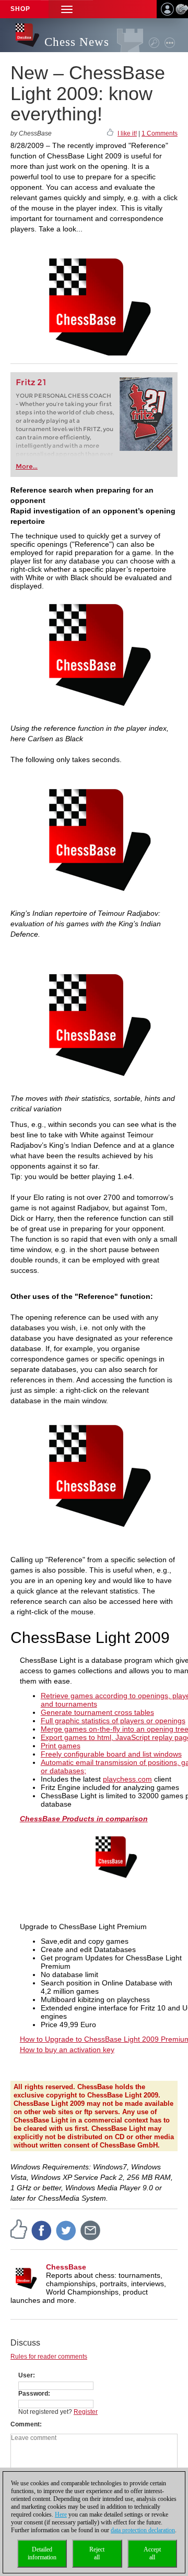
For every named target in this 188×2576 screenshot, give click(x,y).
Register (86, 2412)
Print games (61, 1746)
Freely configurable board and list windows (111, 1754)
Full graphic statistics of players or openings (113, 1721)
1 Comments (160, 133)
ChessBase (66, 2267)
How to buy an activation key (67, 2050)
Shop (20, 9)
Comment (25, 2424)
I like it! (127, 133)
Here (61, 2514)
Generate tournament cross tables (97, 1712)
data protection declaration (143, 2530)
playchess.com (127, 1779)
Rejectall (97, 2553)
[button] (67, 9)
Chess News (77, 42)
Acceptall (152, 2553)
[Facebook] (42, 2230)
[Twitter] (66, 2230)
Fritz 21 (31, 382)
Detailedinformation (42, 2553)
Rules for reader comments (49, 2357)
